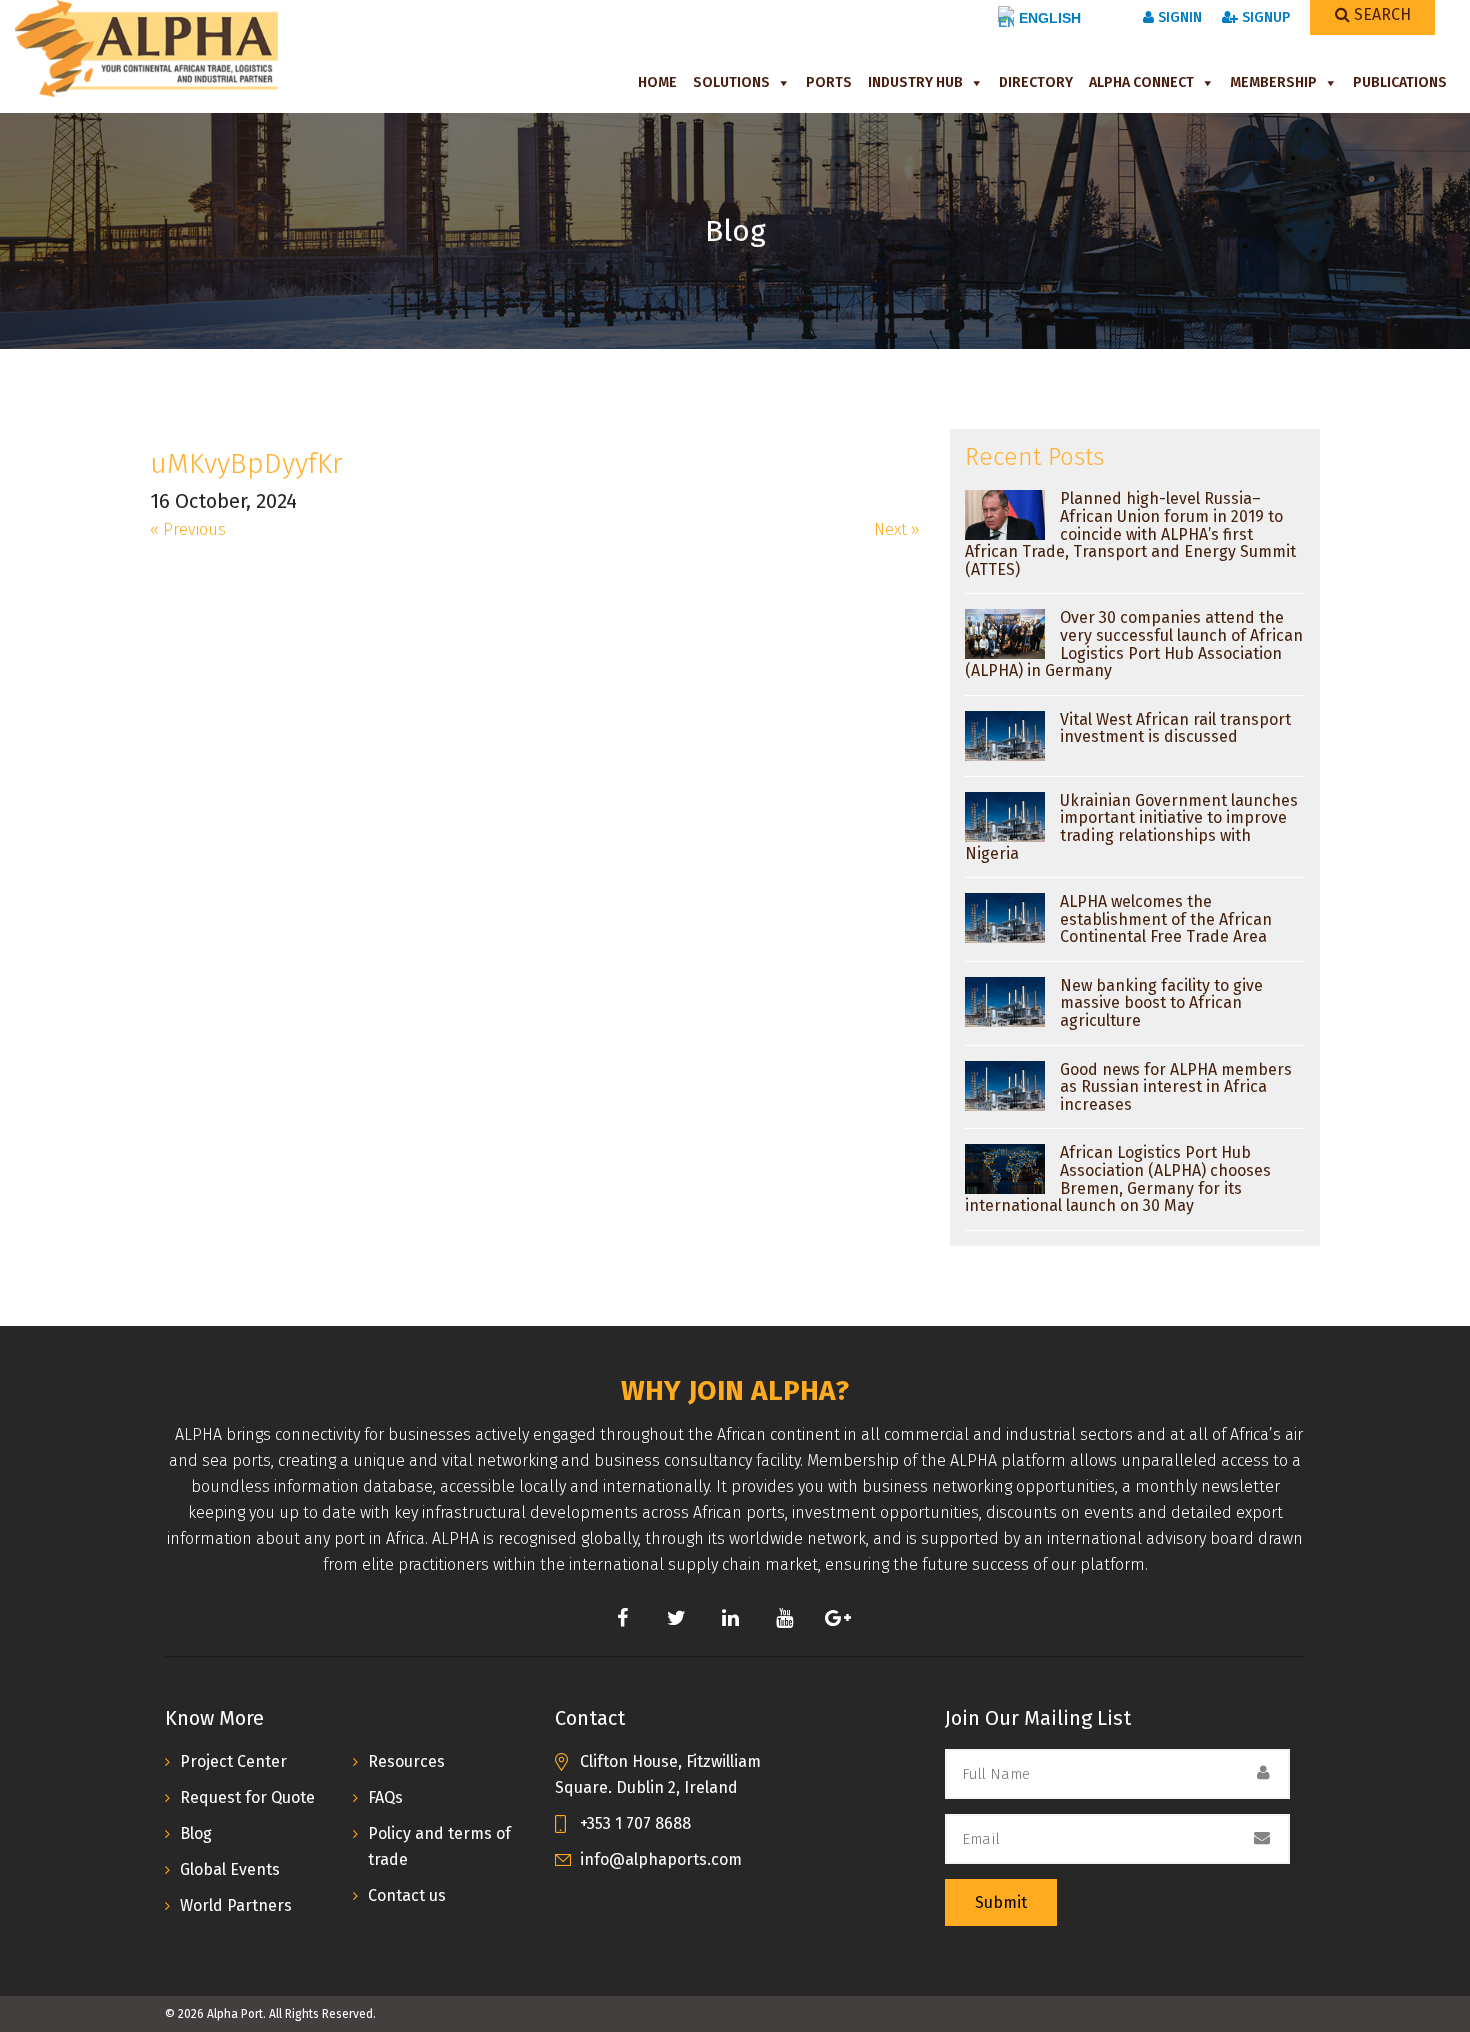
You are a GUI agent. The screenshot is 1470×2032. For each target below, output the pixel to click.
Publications (1400, 82)
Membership (1273, 82)
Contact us (407, 1895)
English (1050, 18)
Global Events (230, 1869)
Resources (406, 1761)
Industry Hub (915, 82)
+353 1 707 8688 (635, 1823)
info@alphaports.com (661, 1859)
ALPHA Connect (1141, 82)
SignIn (1178, 17)
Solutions (731, 82)
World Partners (236, 1905)
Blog (196, 1833)
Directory (1036, 82)
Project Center (233, 1761)
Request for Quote (247, 1797)
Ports (829, 82)
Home (657, 82)
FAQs (385, 1797)
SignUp (1264, 17)
